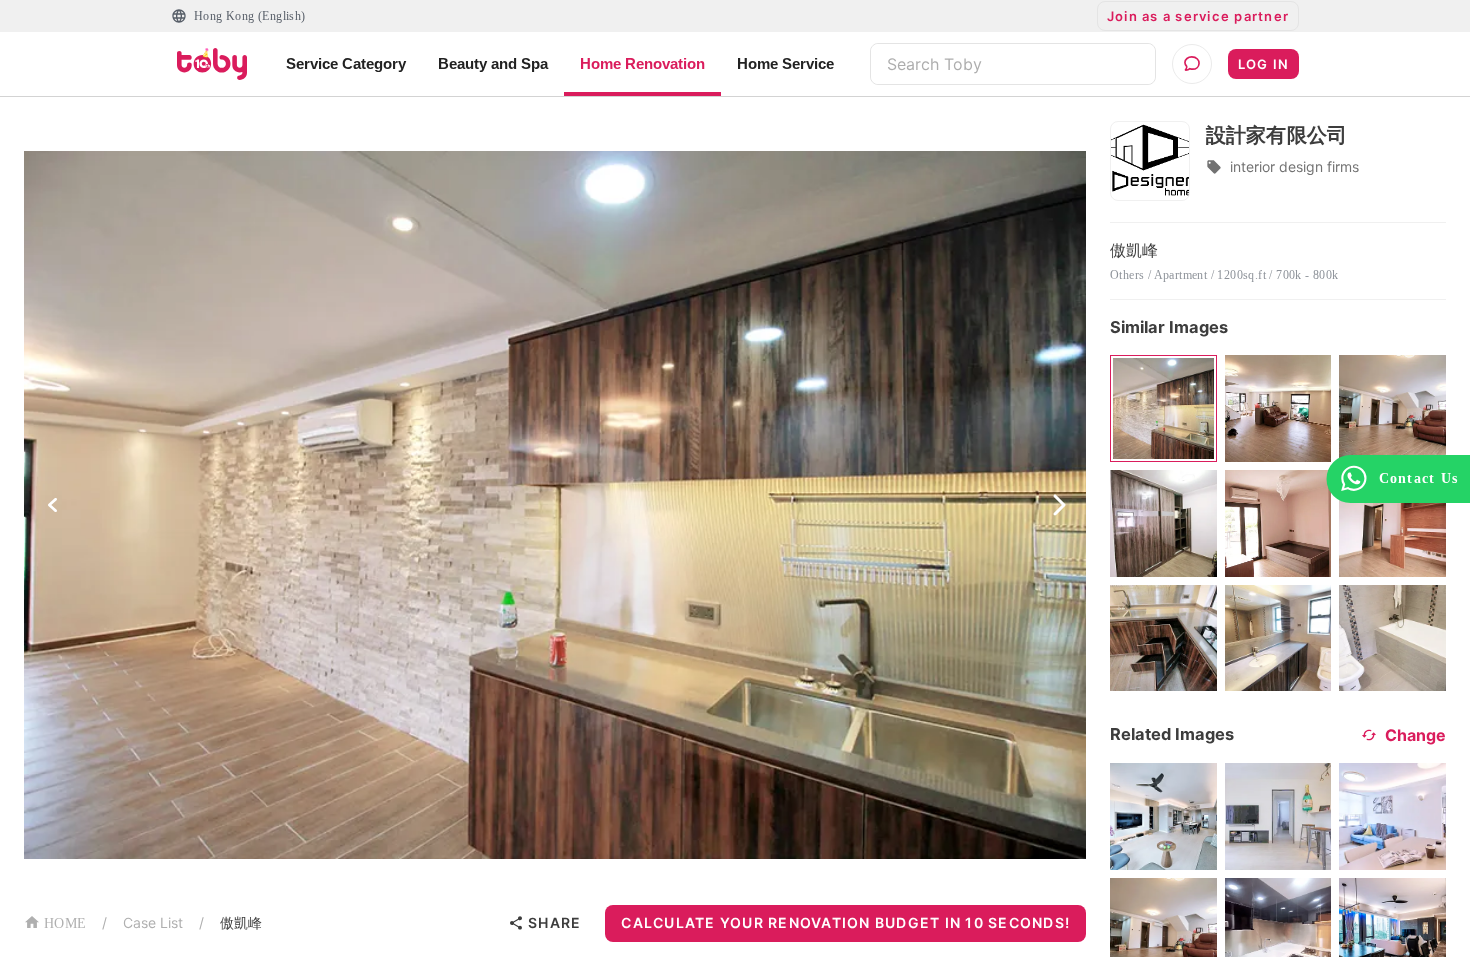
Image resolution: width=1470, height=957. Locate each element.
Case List (153, 922)
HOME (65, 923)
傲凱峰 (241, 922)
